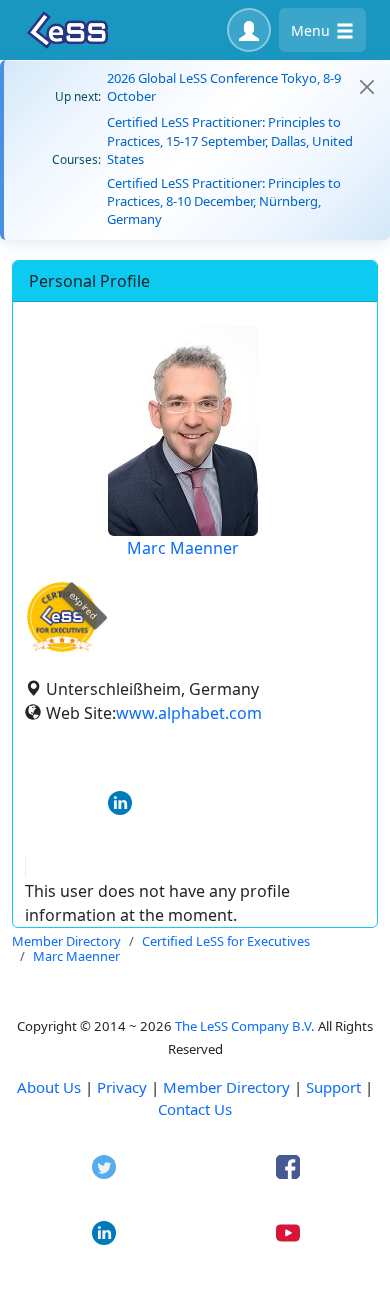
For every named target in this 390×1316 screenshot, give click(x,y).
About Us (49, 1087)
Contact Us (195, 1109)
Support (333, 1087)
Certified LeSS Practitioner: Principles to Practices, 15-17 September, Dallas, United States (230, 140)
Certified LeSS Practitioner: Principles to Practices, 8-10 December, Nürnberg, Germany (224, 201)
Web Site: (81, 713)
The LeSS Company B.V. (245, 1026)
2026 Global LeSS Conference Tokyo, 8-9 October (224, 87)
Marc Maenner (183, 548)
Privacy (122, 1087)
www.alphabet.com (189, 713)
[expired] (62, 648)
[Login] (249, 30)
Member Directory (226, 1087)
